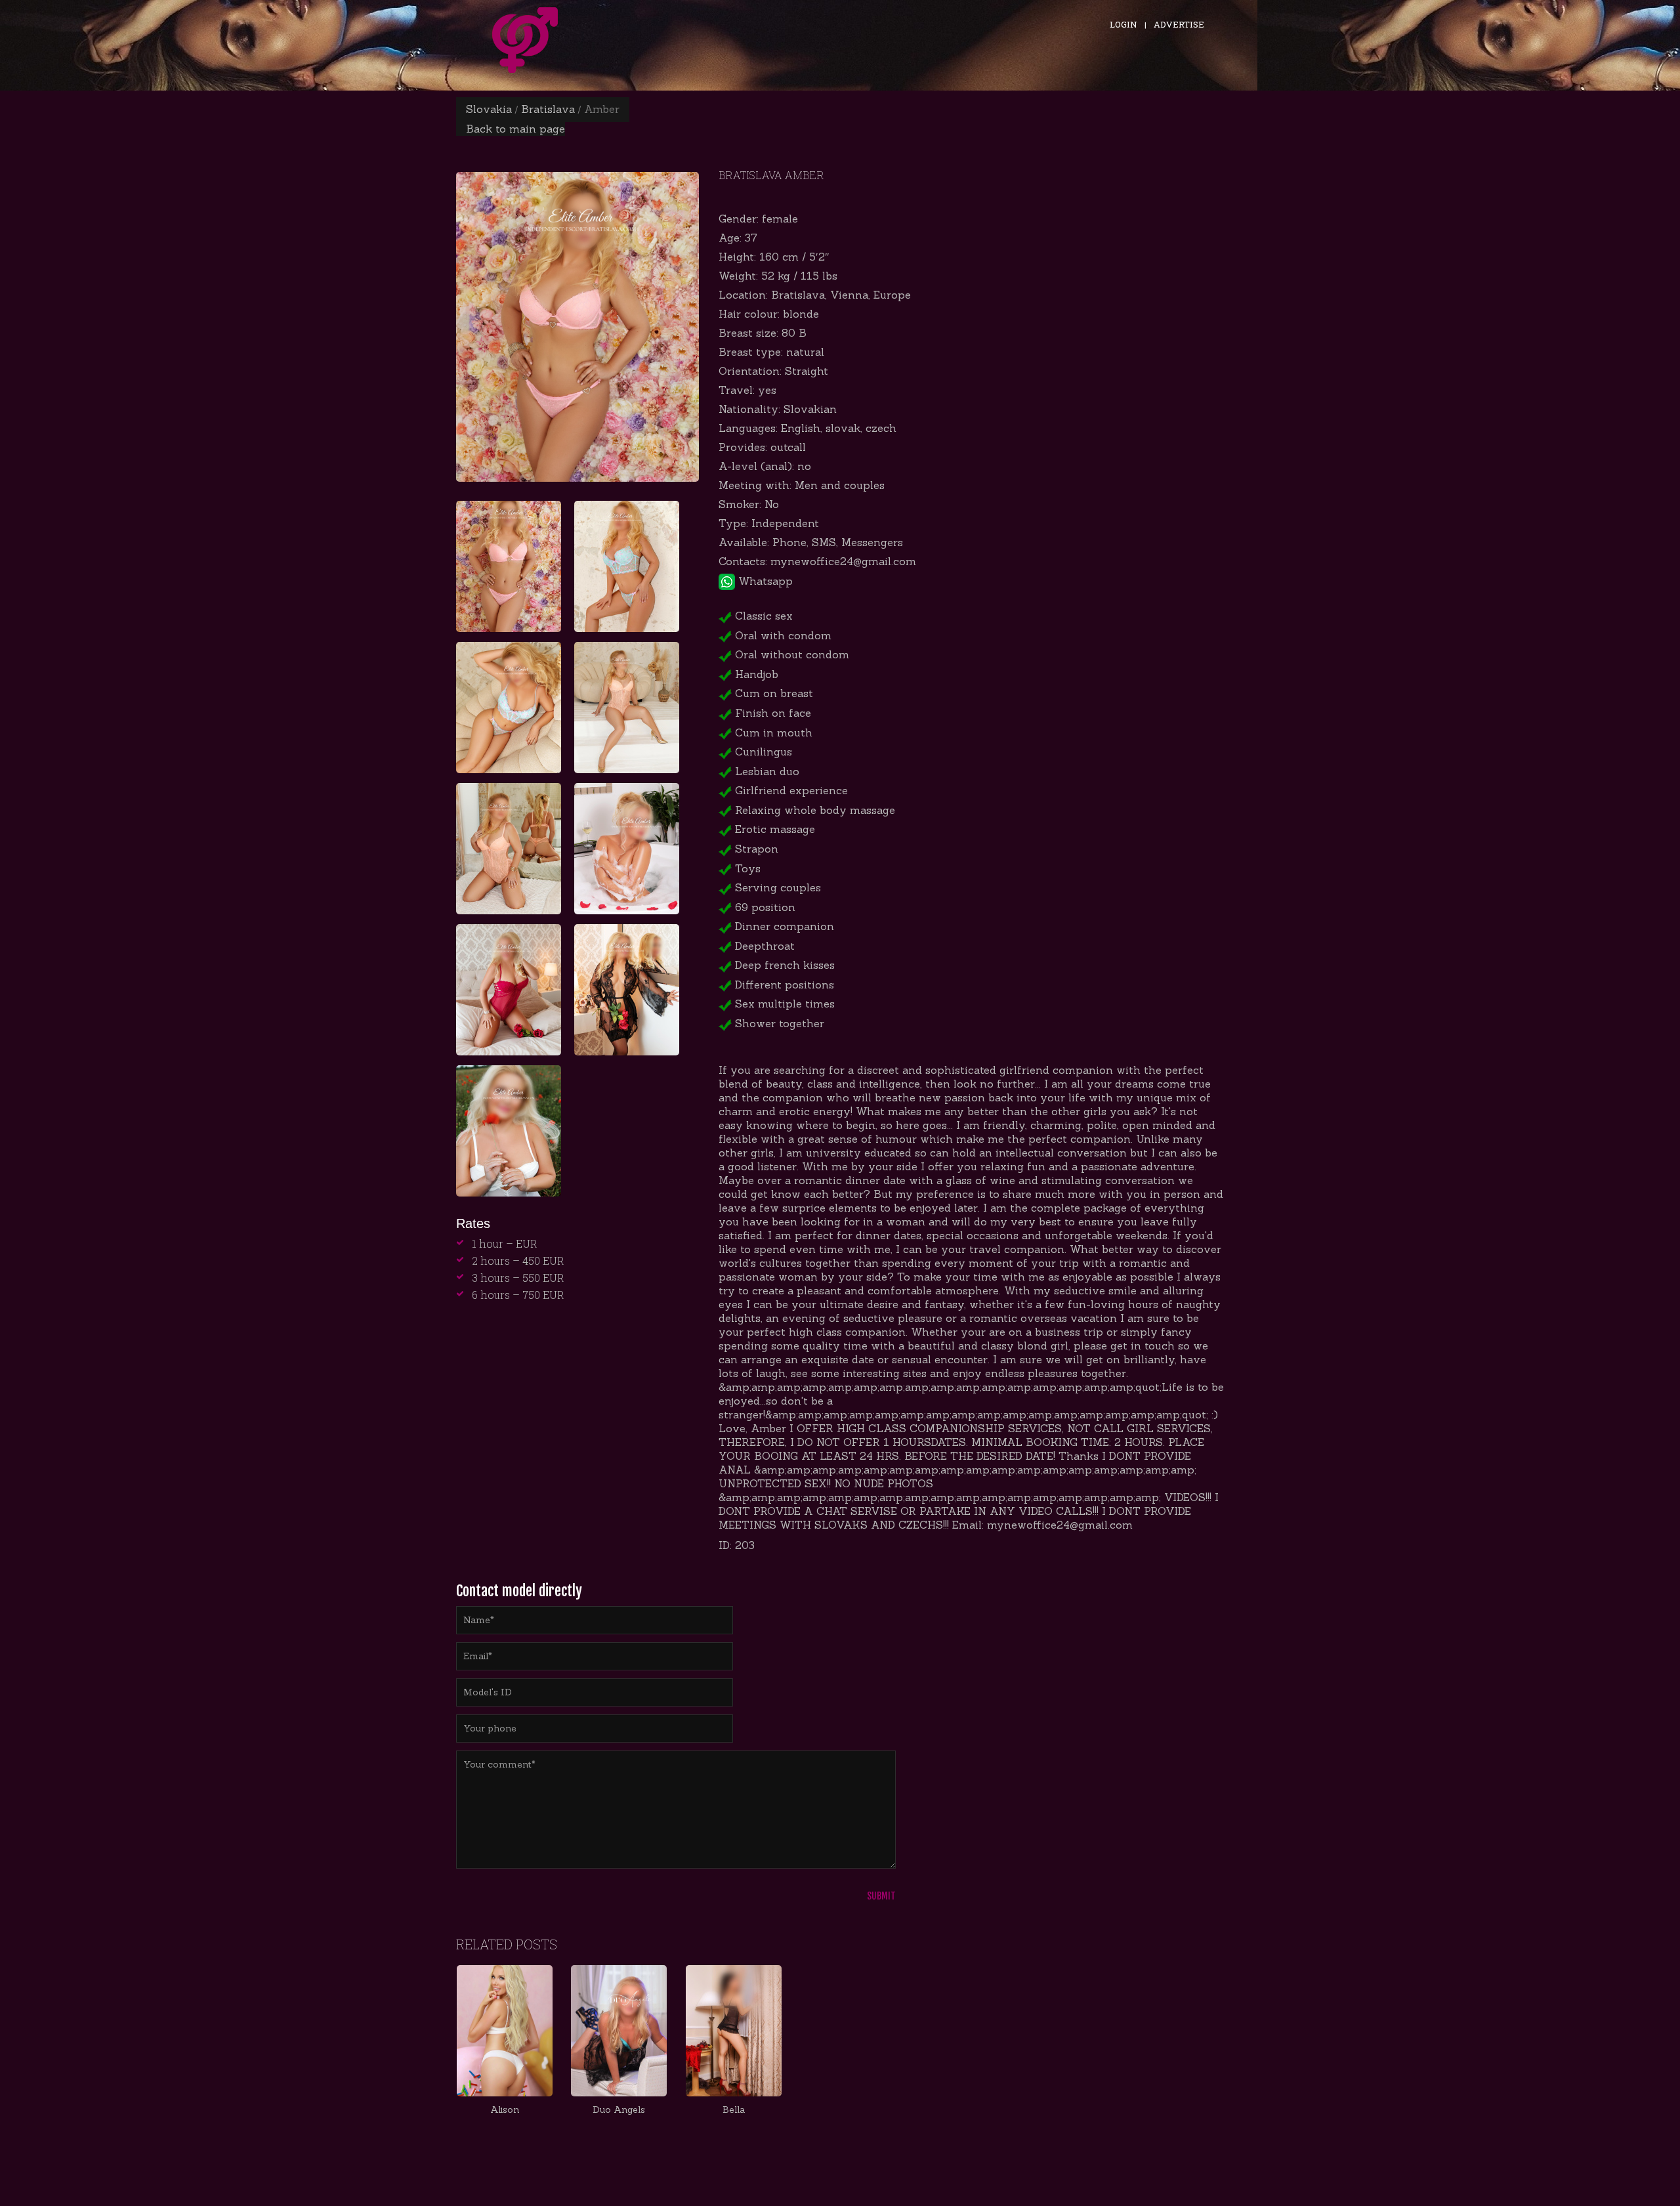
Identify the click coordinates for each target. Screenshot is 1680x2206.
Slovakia (489, 109)
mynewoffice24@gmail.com (843, 561)
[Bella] (733, 2031)
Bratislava (548, 109)
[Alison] (505, 2031)
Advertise (1179, 24)
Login (1123, 24)
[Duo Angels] (619, 2031)
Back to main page (515, 129)
